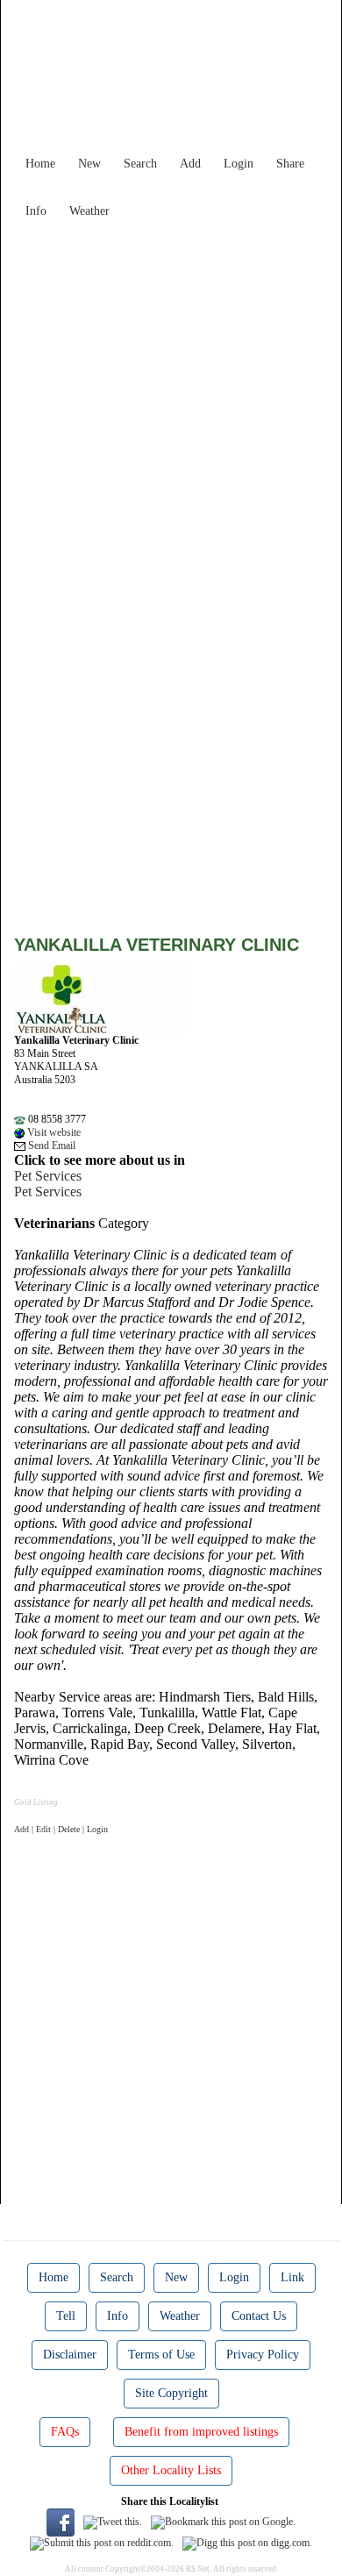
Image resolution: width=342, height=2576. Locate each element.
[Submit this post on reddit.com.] (102, 2543)
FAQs (65, 2432)
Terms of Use (161, 2355)
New (89, 164)
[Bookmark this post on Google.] (223, 2522)
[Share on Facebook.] (61, 2522)
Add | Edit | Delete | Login (61, 1829)
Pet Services (48, 1176)
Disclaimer (70, 2355)
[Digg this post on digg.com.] (247, 2543)
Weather (89, 211)
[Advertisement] (171, 397)
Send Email (50, 1145)
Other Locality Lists (171, 2470)
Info (36, 211)
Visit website (53, 1132)
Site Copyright (171, 2393)
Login (239, 164)
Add (190, 164)
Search (140, 164)
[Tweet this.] (113, 2522)
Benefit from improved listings (201, 2432)
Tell (66, 2316)
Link (292, 2277)
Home (40, 164)
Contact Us (259, 2316)
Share (290, 164)
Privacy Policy (263, 2355)
